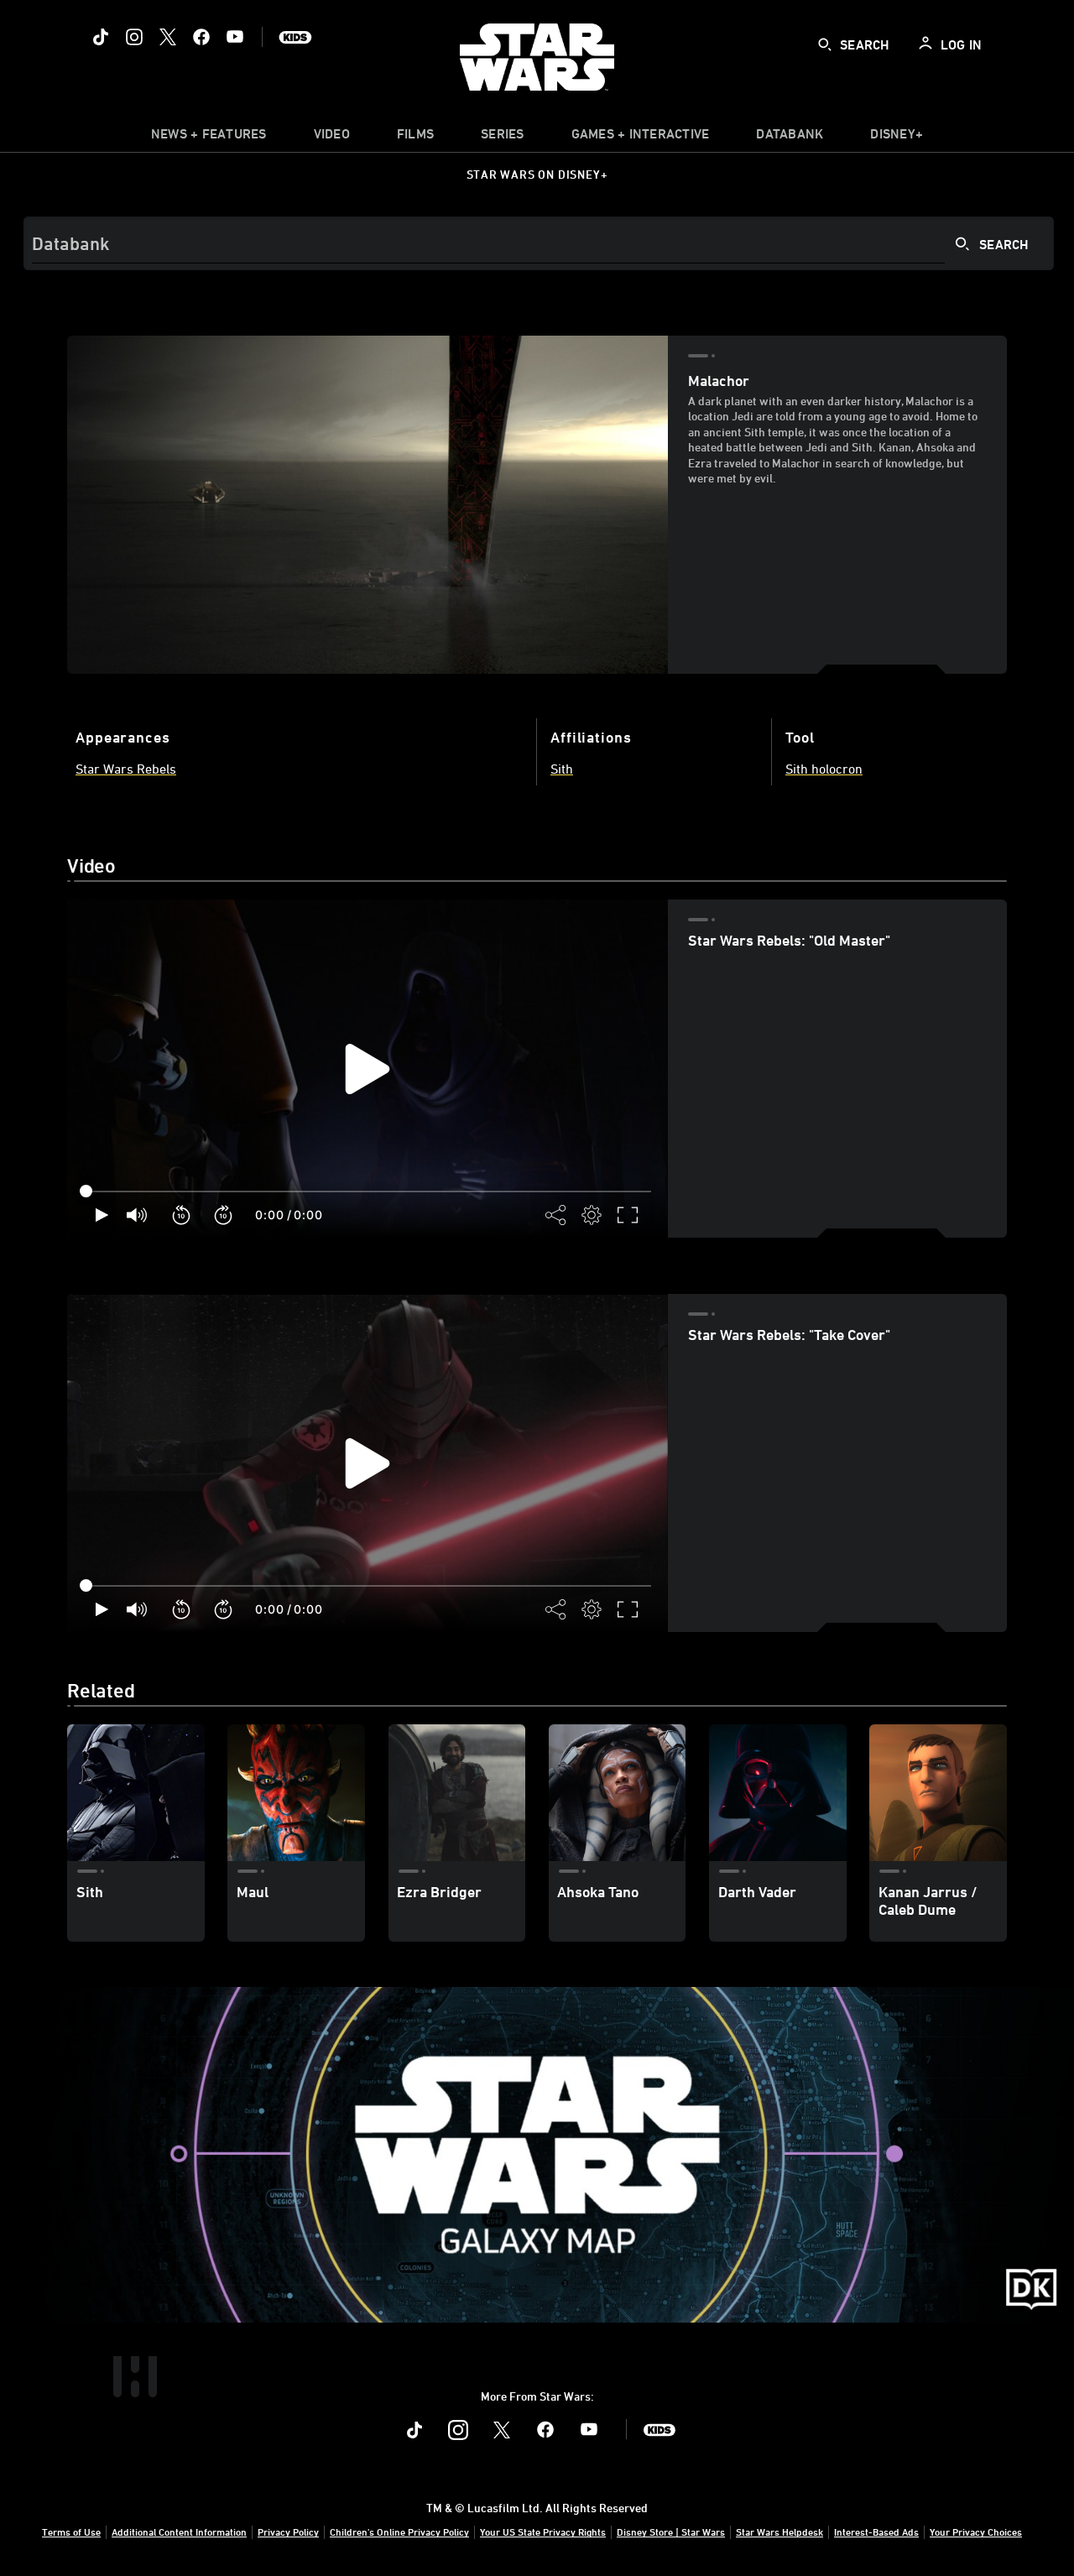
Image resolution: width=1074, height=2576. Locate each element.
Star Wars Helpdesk (779, 2532)
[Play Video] (368, 1069)
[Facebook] (201, 37)
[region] (368, 1069)
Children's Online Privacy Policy (399, 2532)
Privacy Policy (288, 2532)
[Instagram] (134, 37)
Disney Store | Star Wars (671, 2532)
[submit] (825, 44)
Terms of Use (71, 2532)
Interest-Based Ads (876, 2532)
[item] (209, 138)
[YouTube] (235, 37)
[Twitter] (168, 37)
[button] (182, 1215)
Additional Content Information (179, 2532)
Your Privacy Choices (976, 2532)
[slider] (368, 1192)
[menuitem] (332, 138)
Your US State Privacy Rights (543, 2532)
